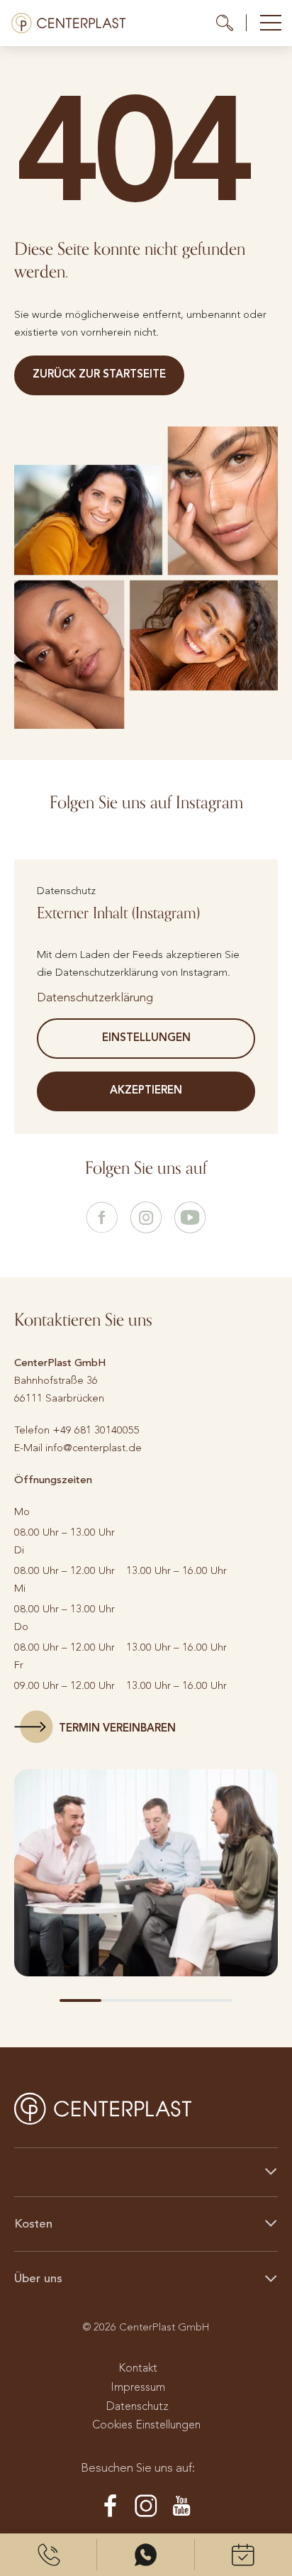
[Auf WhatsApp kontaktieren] (146, 2555)
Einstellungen (146, 1037)
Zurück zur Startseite (99, 374)
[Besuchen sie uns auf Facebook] (102, 1218)
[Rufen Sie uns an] (49, 2555)
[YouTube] (181, 2506)
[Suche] (231, 23)
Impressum (138, 2387)
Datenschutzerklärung (95, 997)
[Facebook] (111, 2506)
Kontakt (138, 2368)
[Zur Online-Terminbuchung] (243, 2555)
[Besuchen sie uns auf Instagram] (146, 1218)
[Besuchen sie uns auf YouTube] (190, 1218)
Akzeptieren (146, 1090)
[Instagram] (146, 2506)
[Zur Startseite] (68, 23)
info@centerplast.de (94, 1448)
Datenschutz (137, 2406)
